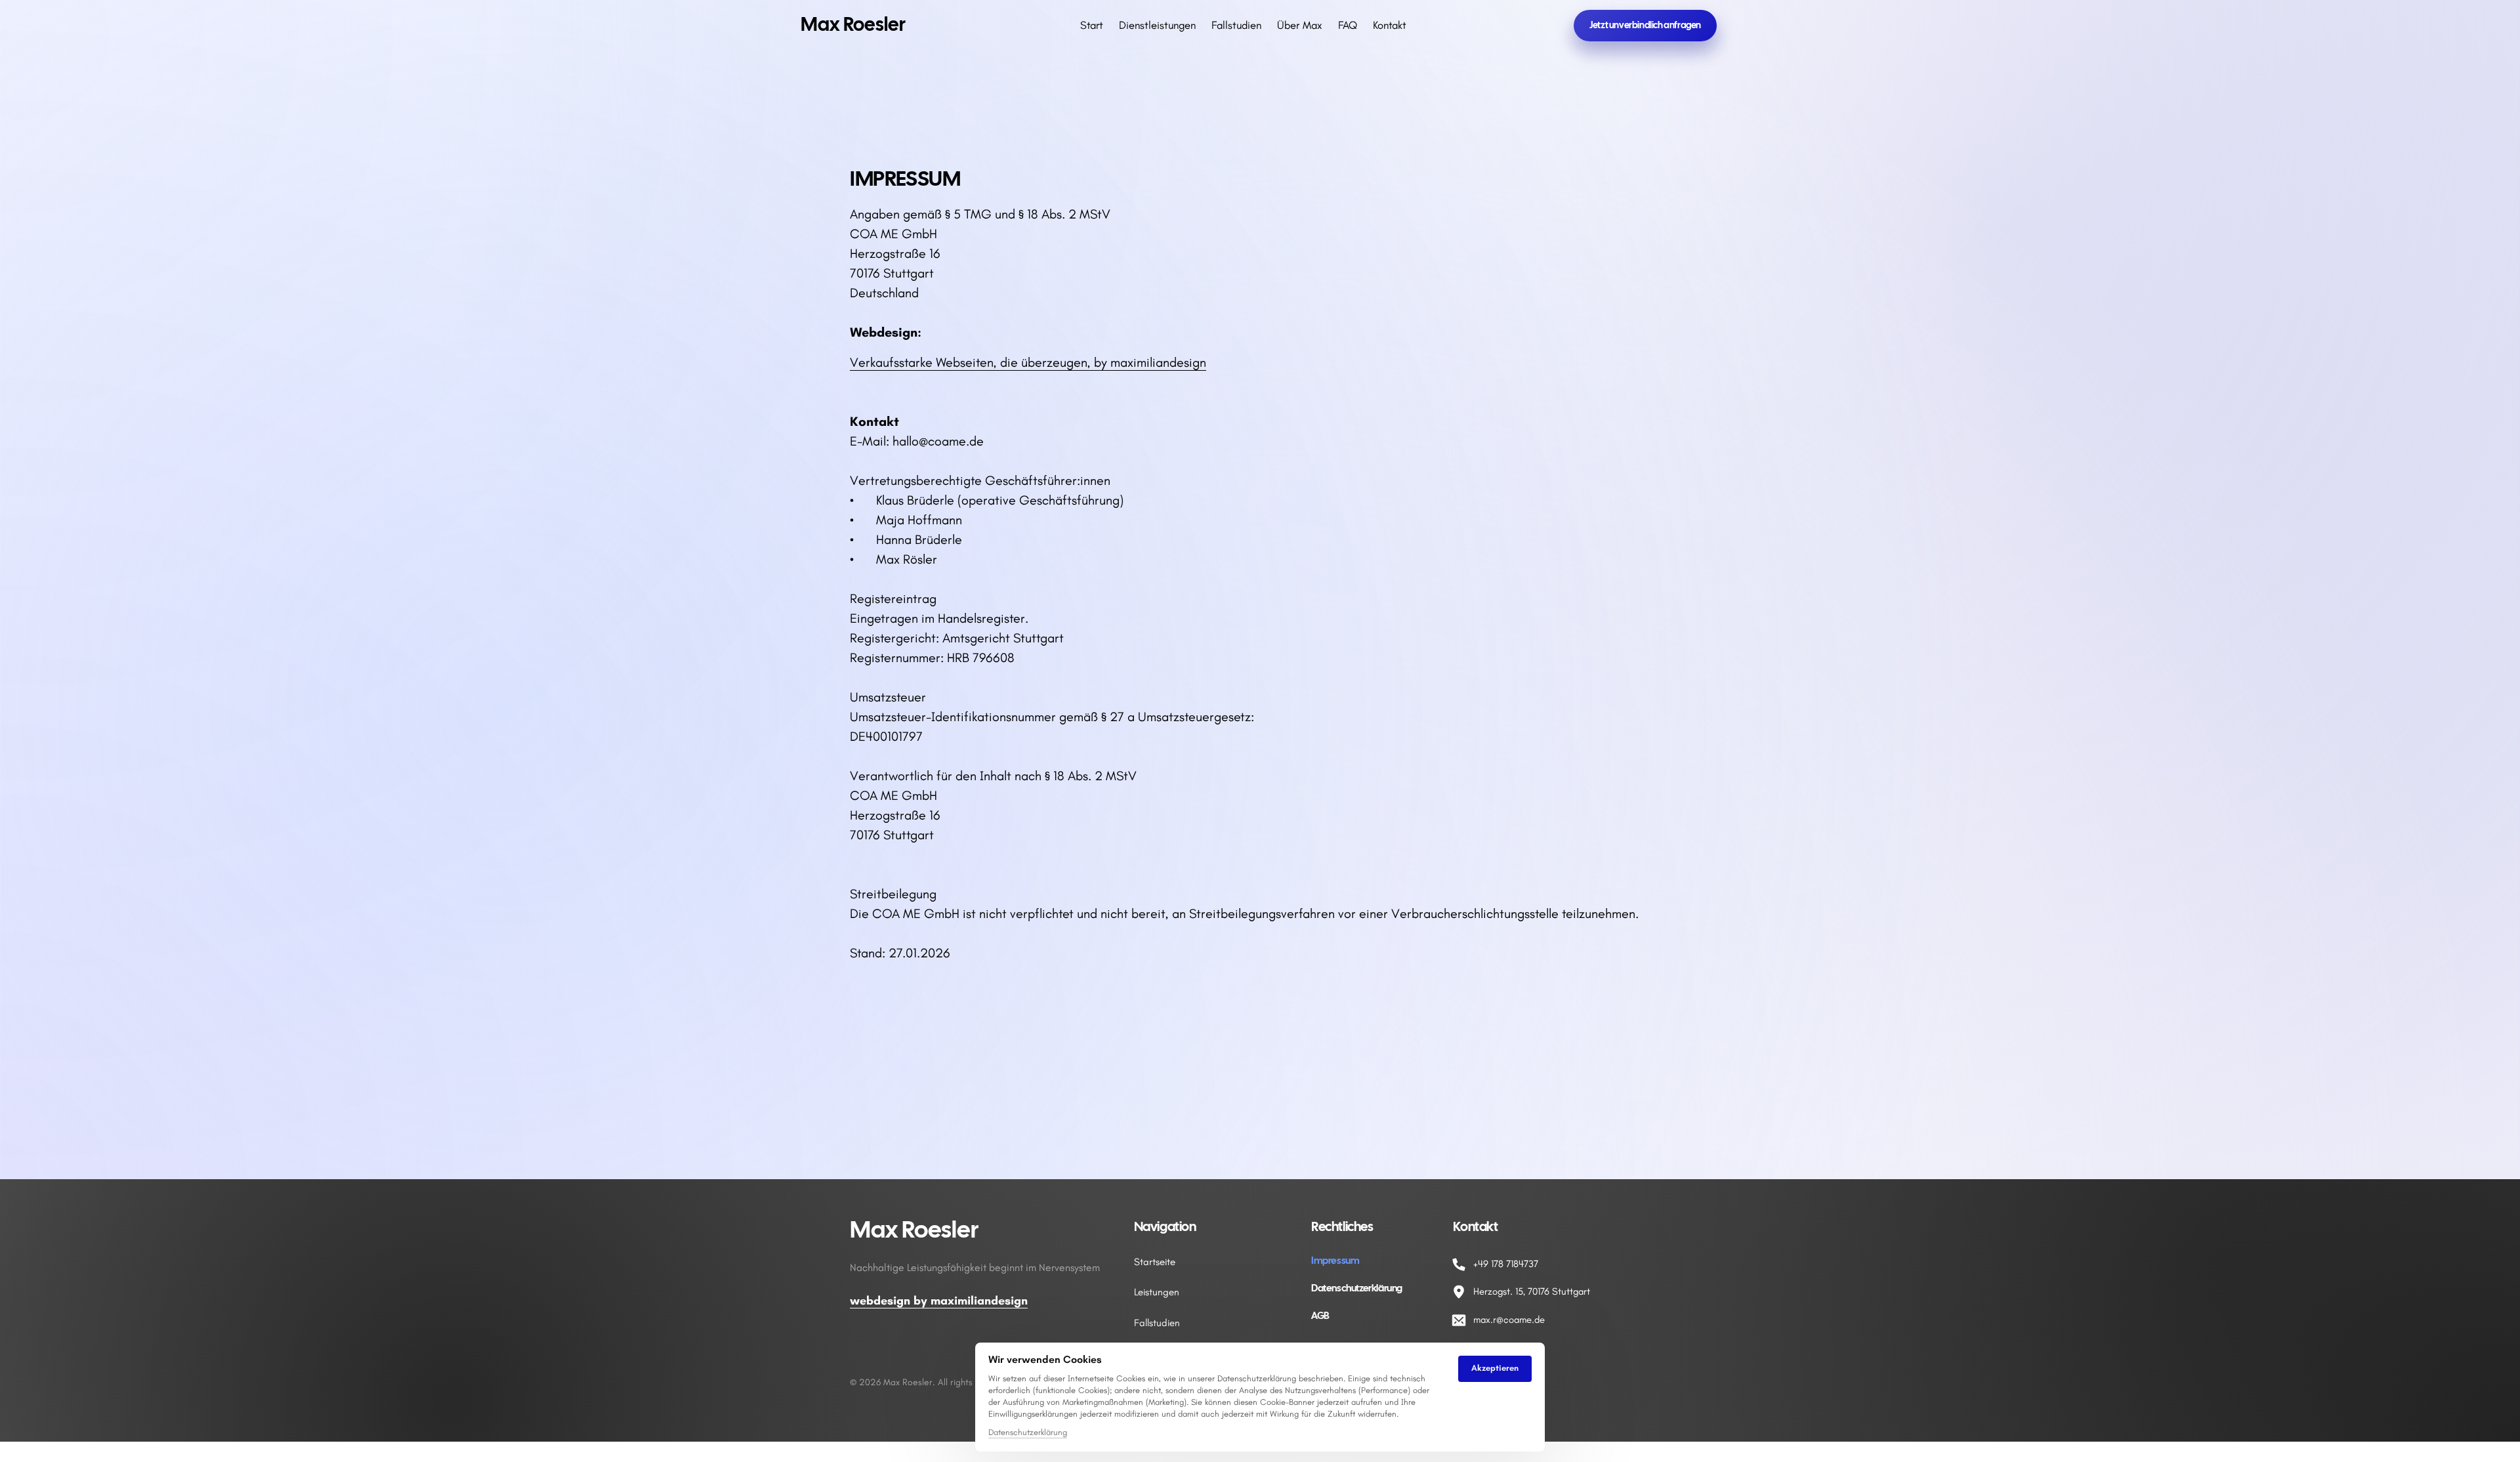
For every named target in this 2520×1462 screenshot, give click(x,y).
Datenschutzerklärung (1028, 1433)
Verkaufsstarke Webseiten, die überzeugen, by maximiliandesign (1028, 362)
